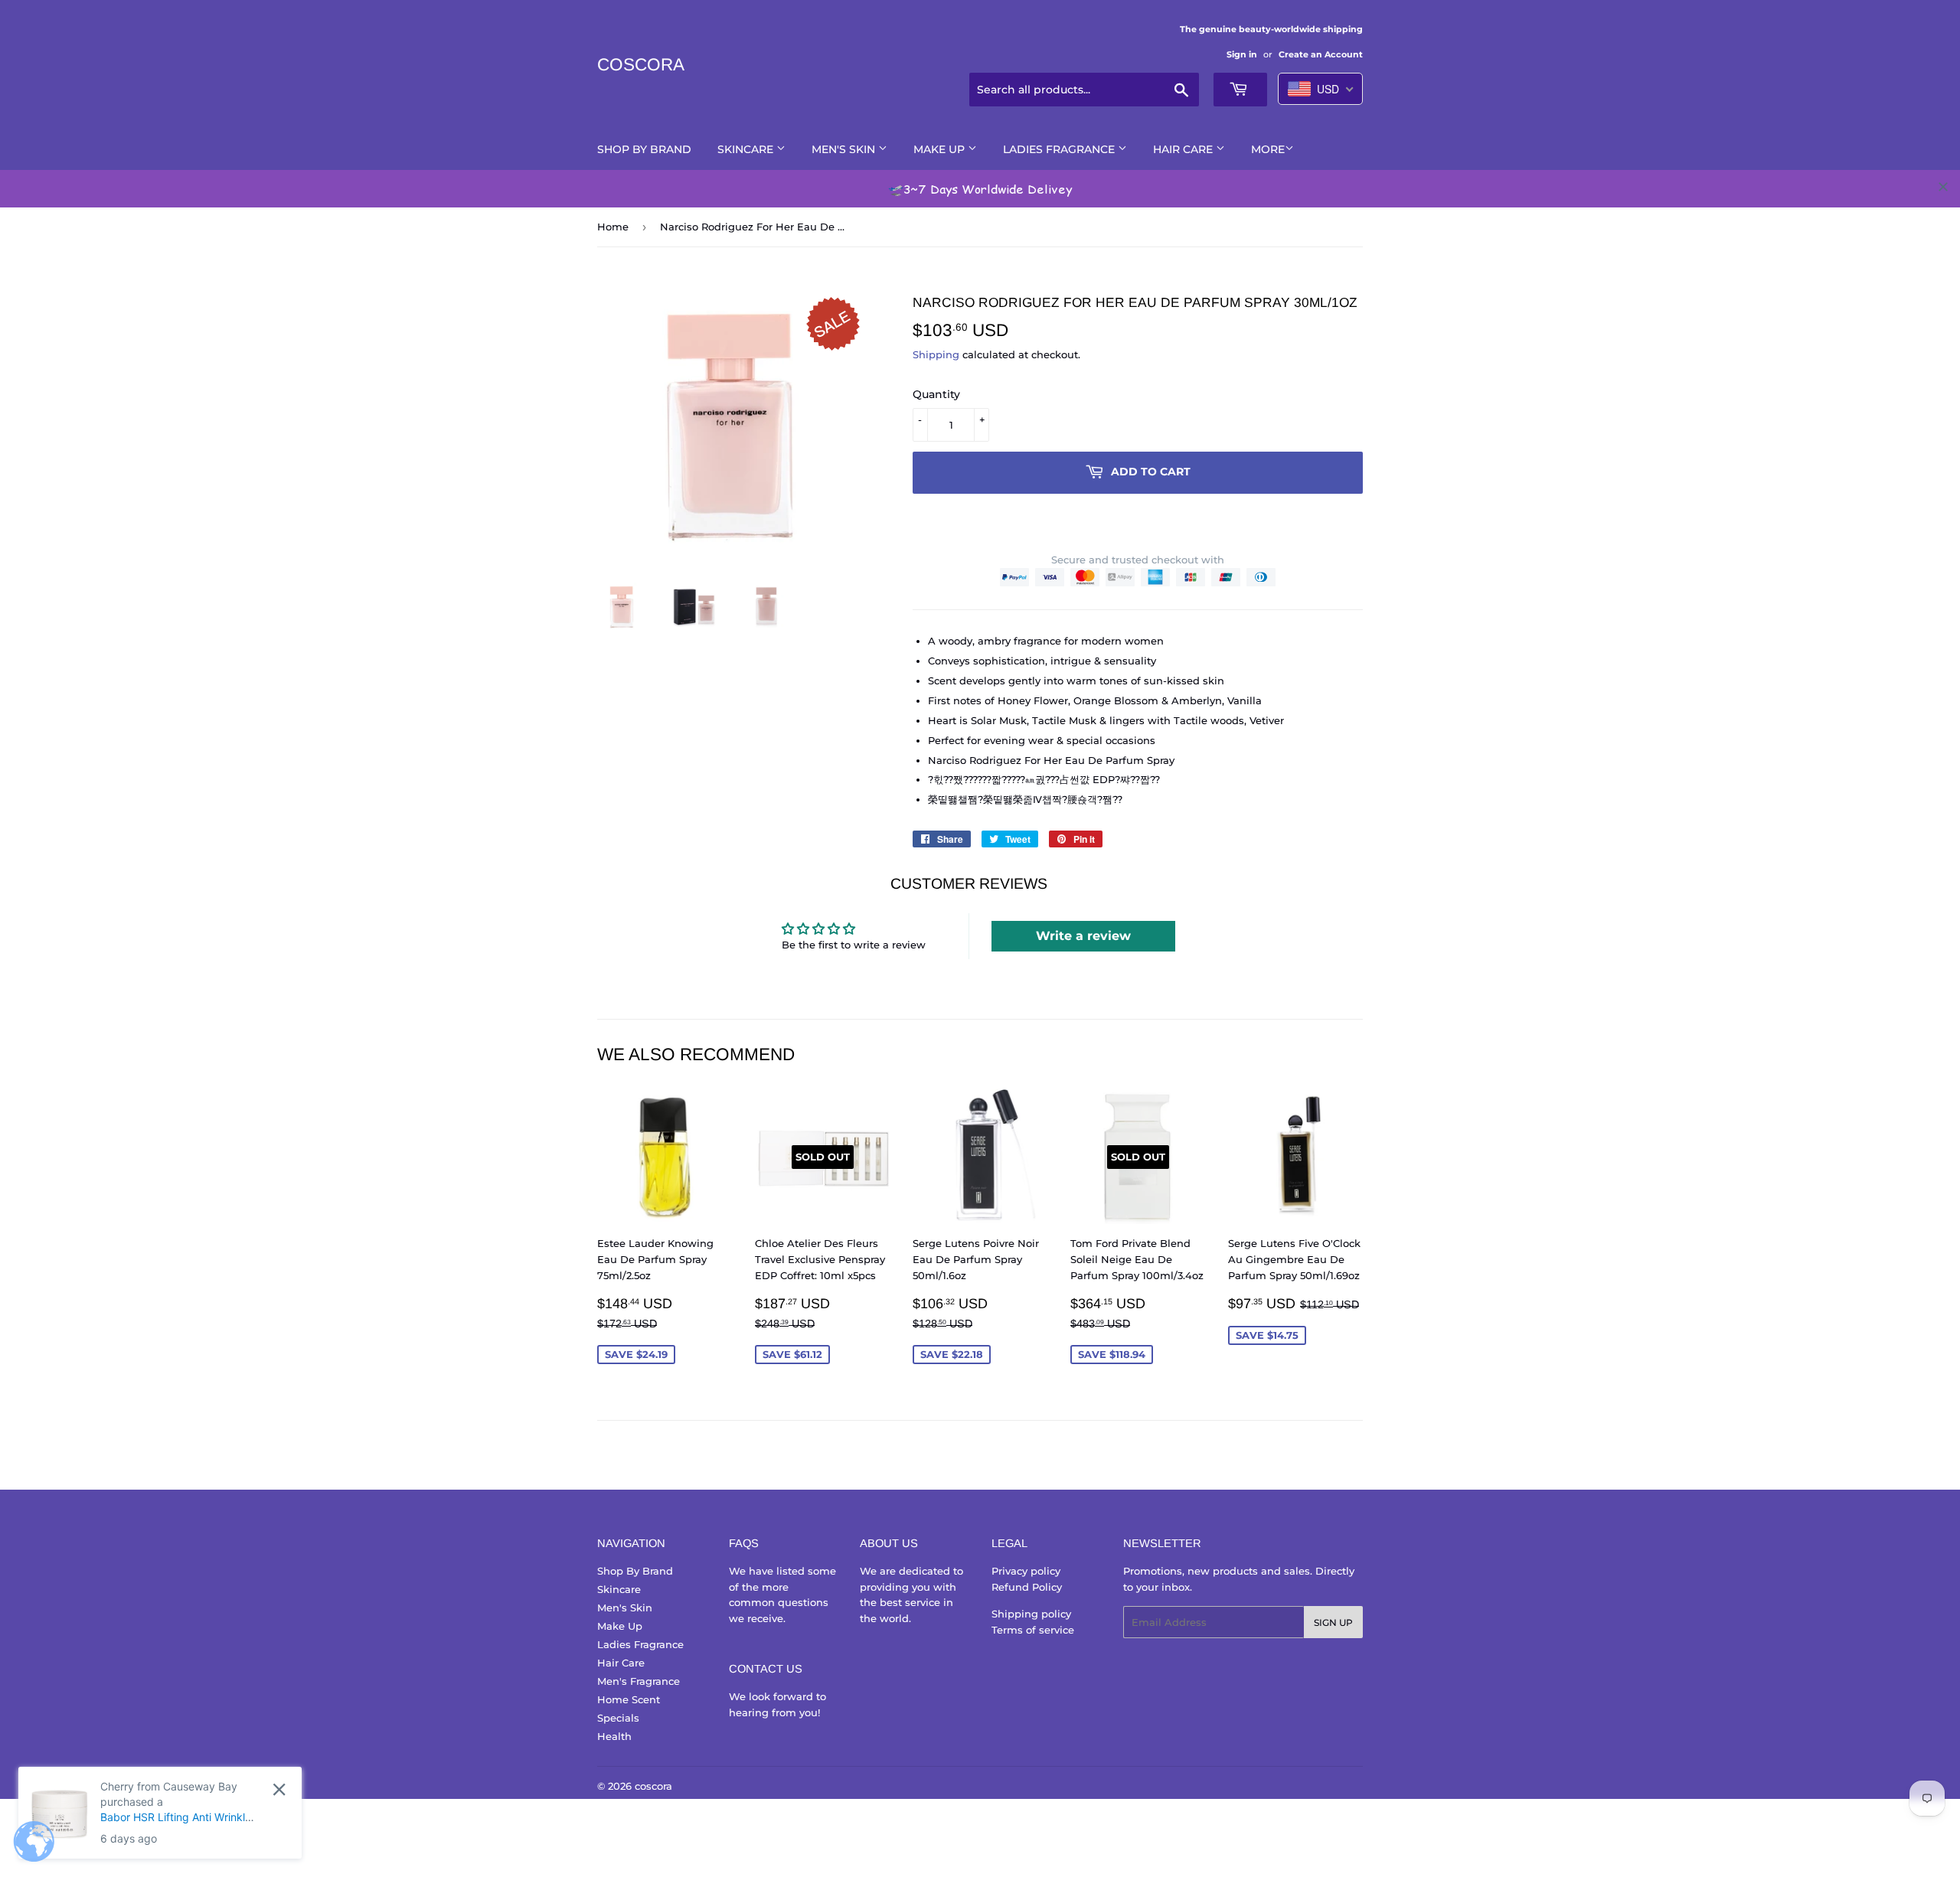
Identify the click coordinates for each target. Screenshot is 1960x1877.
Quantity (936, 394)
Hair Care (1184, 149)
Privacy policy (1026, 1571)
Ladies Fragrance (1060, 149)
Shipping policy (1031, 1614)
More (1268, 149)
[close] (1943, 187)
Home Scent (629, 1699)
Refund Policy (1027, 1587)
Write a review (1083, 936)
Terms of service (1033, 1630)
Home (613, 227)
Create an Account (1321, 54)
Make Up (941, 149)
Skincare (747, 149)
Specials (618, 1718)
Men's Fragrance (639, 1681)
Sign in (1242, 54)
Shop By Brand (644, 149)
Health (614, 1736)
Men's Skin (845, 149)
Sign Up (1333, 1622)
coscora (641, 65)
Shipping (936, 354)
